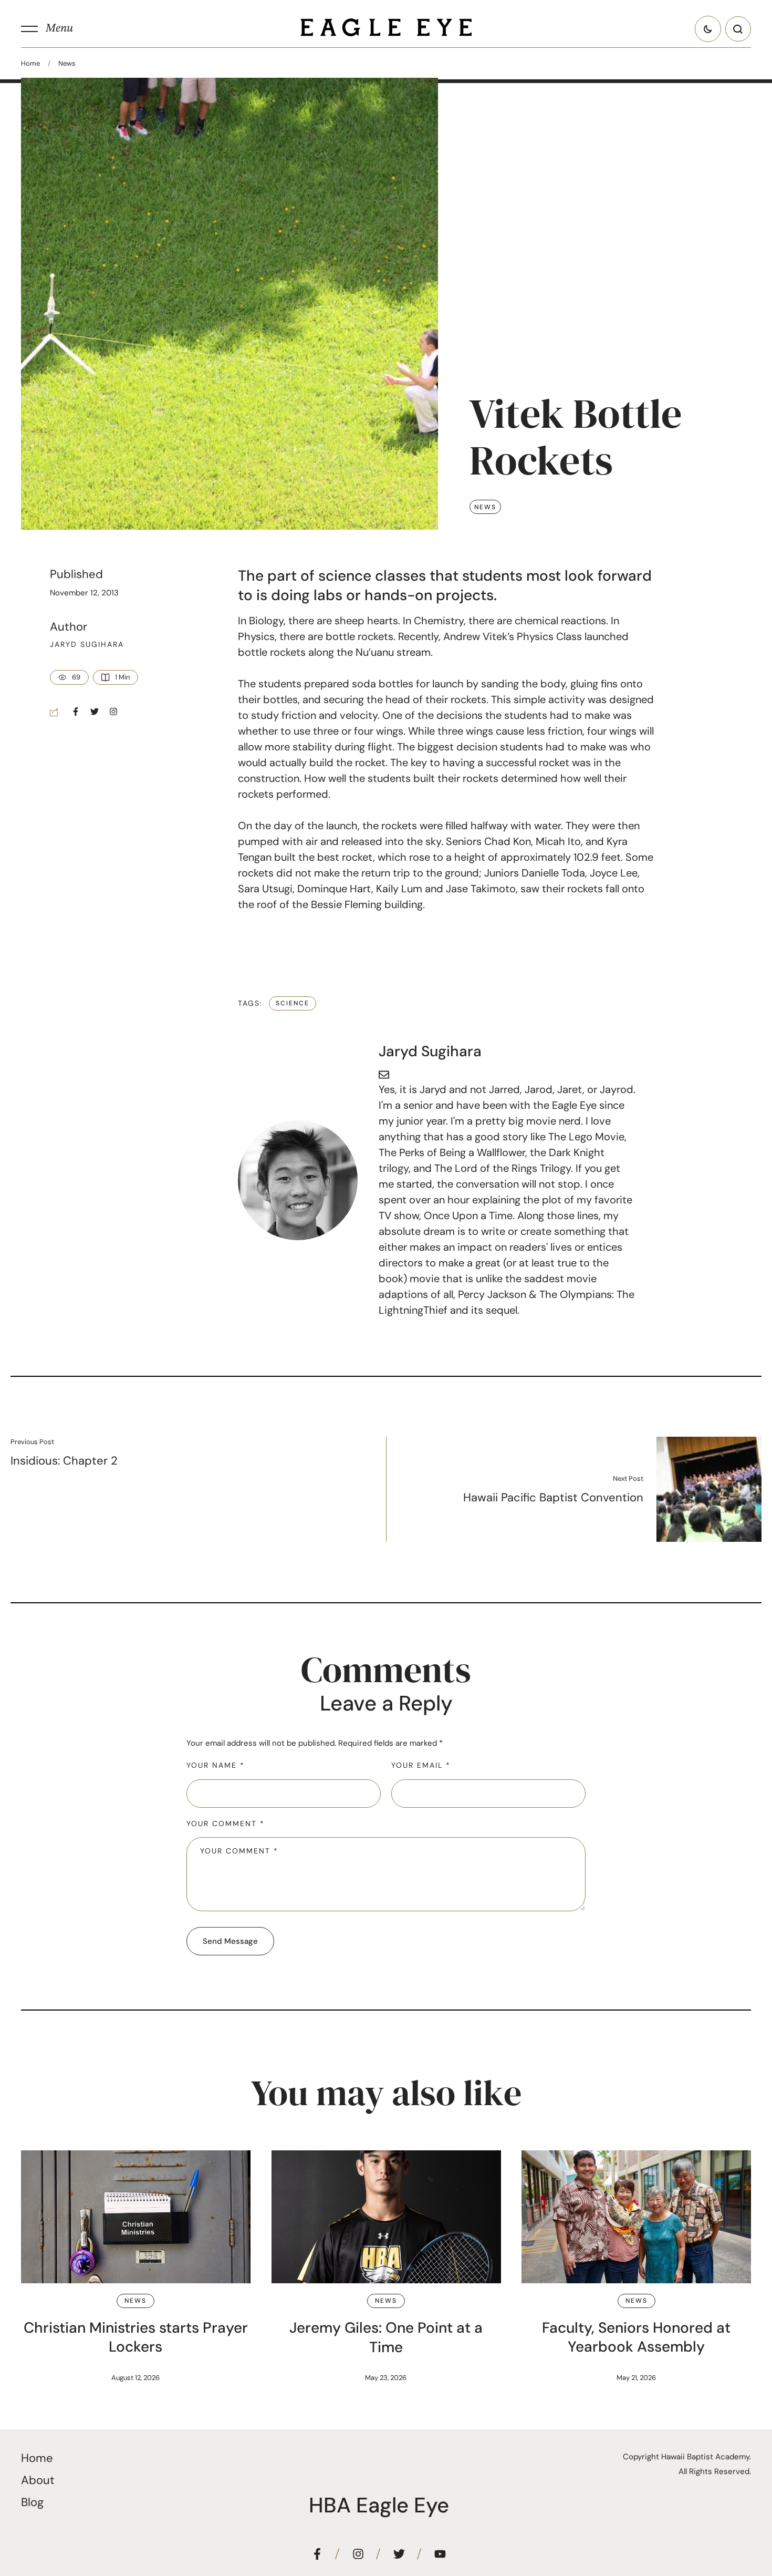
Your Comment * (226, 1823)
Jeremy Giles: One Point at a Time (386, 2337)
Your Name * (216, 1765)
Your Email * (421, 1765)
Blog (32, 2502)
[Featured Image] (136, 2217)
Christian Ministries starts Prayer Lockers (136, 2337)
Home (30, 63)
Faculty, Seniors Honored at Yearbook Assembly (636, 2337)
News (67, 63)
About (38, 2480)
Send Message (230, 1941)
